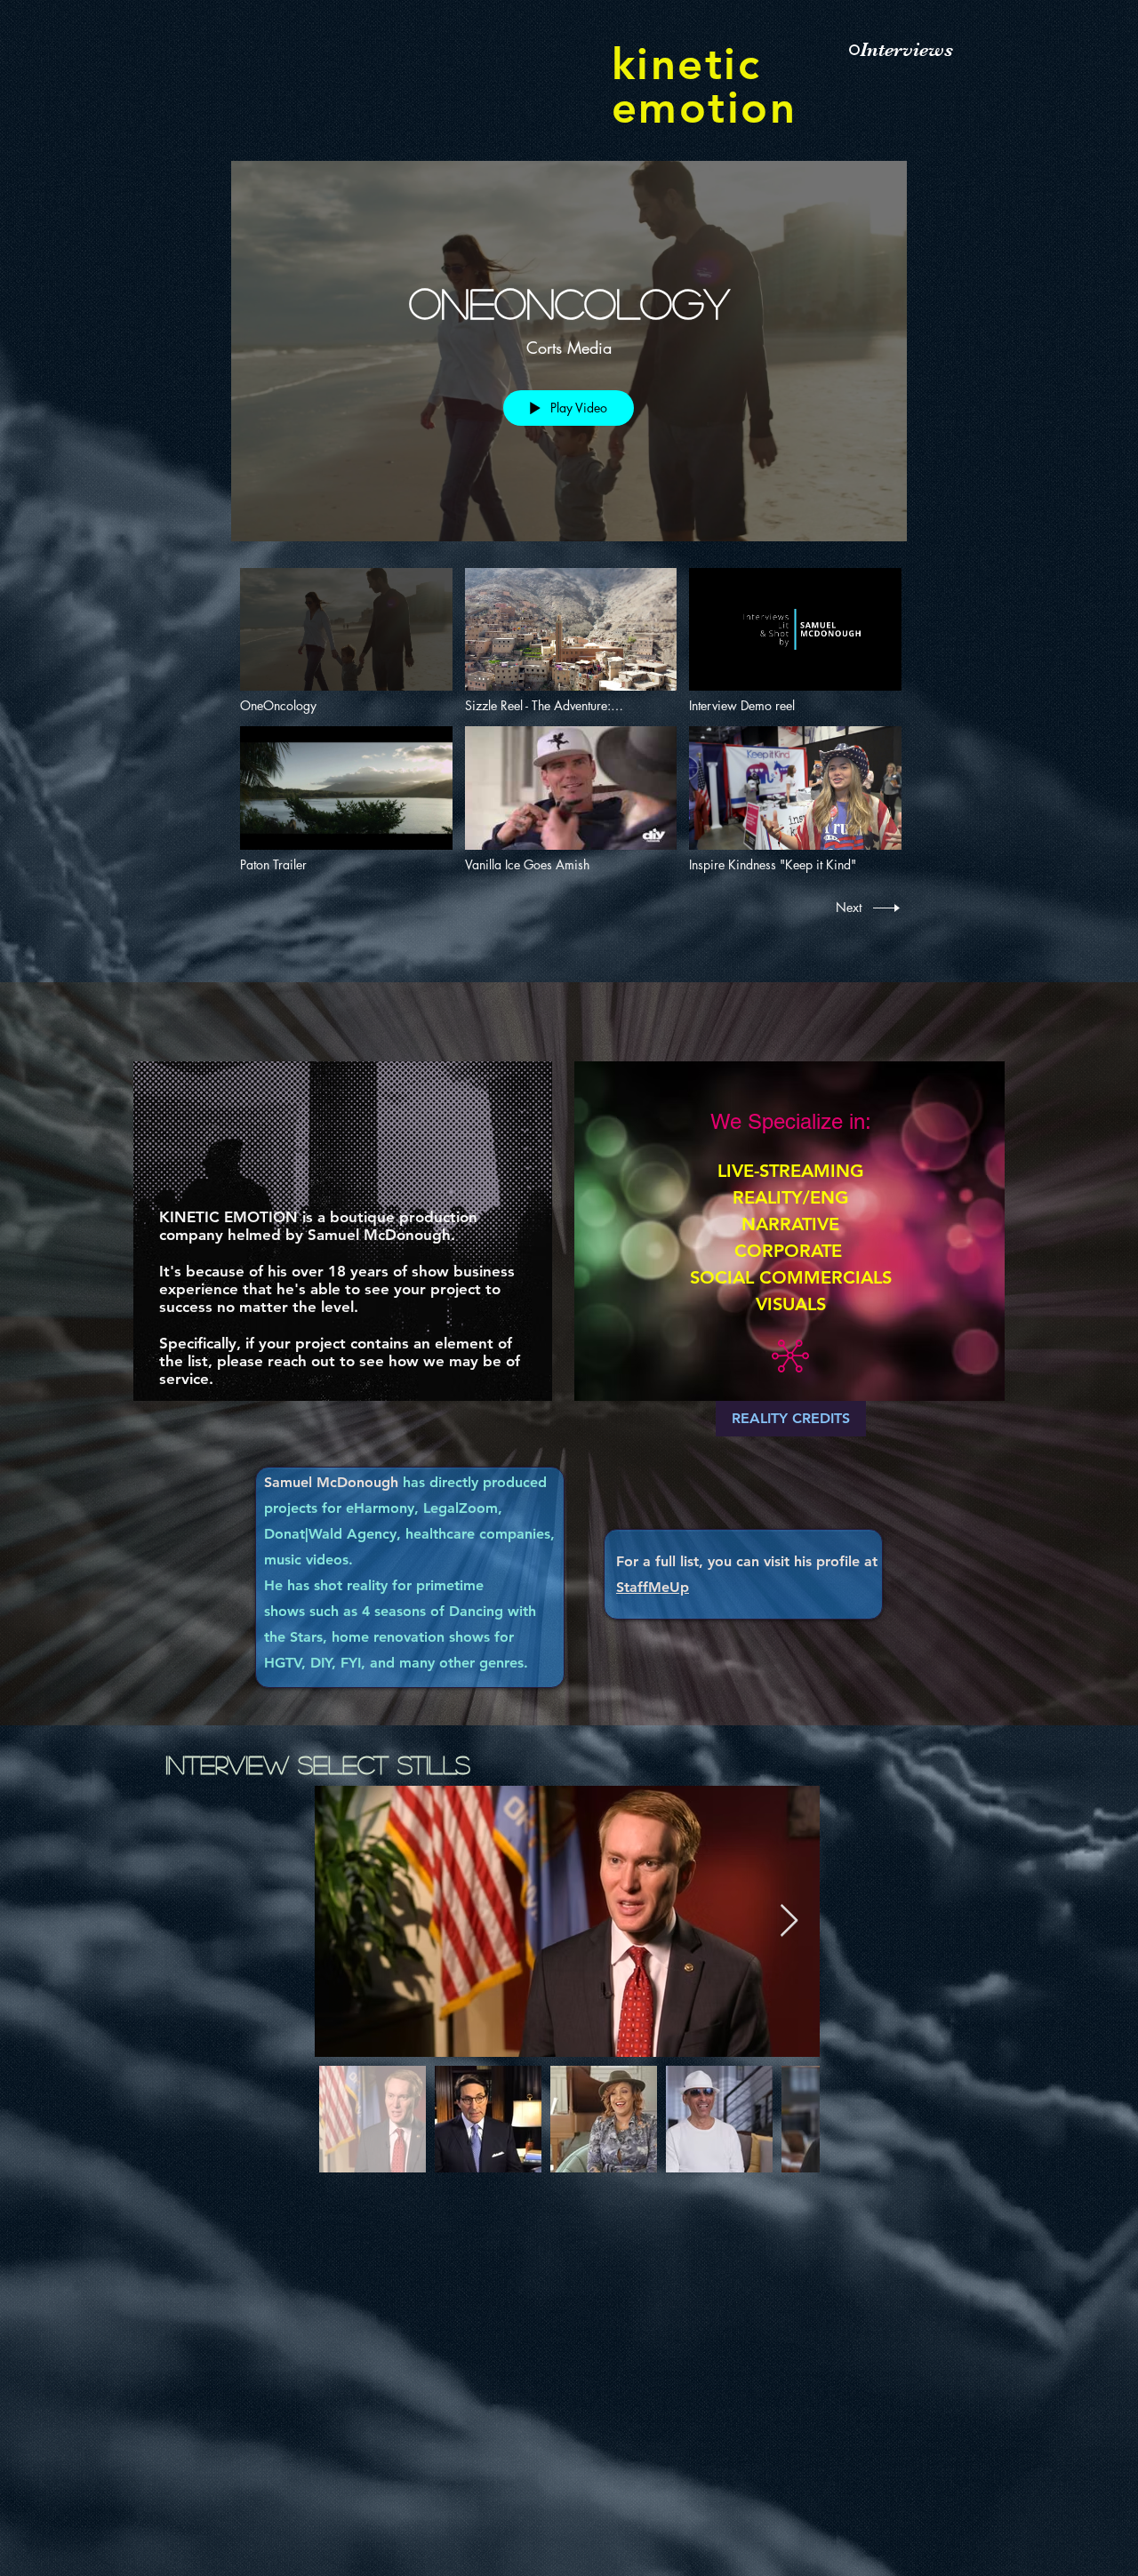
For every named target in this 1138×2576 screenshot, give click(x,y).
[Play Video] (346, 640)
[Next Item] (789, 1921)
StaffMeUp (653, 1587)
